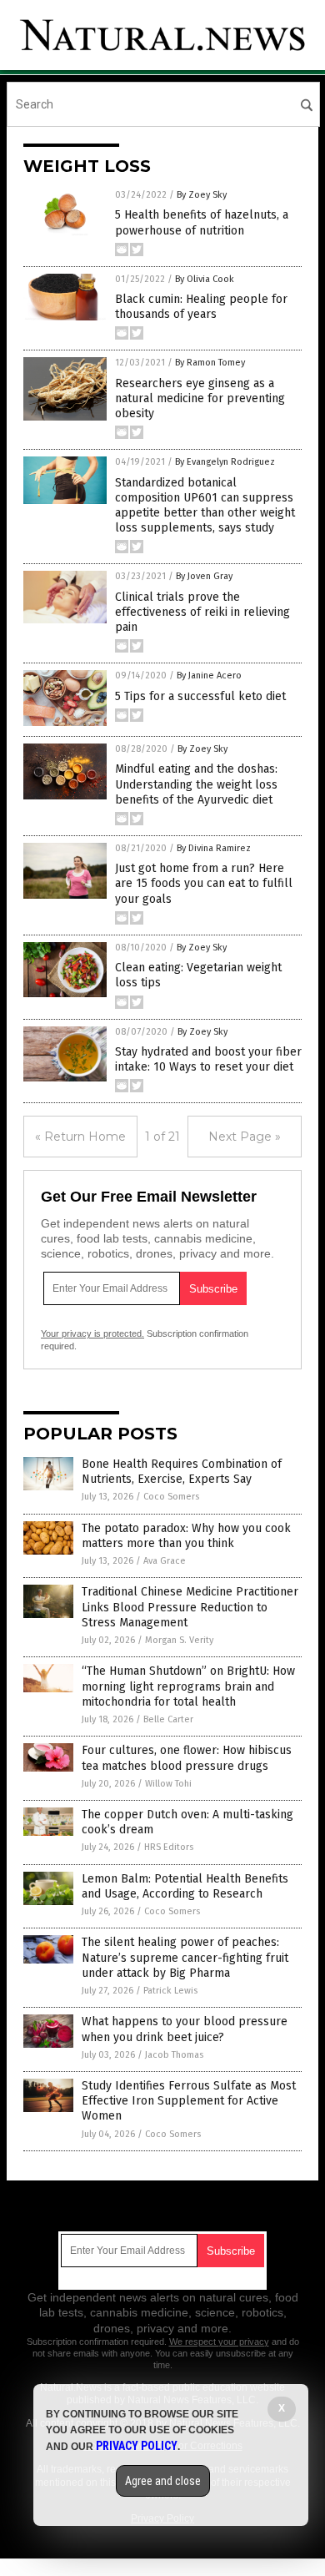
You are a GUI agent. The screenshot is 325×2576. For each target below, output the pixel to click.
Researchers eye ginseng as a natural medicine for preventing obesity (200, 398)
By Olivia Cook (205, 279)
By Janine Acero (209, 676)
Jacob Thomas (174, 2055)
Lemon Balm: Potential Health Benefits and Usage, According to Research (185, 1886)
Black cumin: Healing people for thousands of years (201, 307)
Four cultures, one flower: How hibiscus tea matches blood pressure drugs (187, 1758)
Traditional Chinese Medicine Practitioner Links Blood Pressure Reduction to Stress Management (190, 1607)
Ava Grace (165, 1561)
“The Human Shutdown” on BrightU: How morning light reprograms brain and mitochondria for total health (188, 1686)
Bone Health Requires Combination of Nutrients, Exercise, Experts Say (182, 1472)
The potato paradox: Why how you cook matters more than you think (186, 1536)
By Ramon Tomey (210, 363)
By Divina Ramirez (214, 848)
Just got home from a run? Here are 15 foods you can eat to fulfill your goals (204, 883)
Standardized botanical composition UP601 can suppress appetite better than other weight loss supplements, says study (205, 506)
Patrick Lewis (170, 1991)
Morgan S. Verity (179, 1640)
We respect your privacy (219, 2342)
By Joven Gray (204, 576)
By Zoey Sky (202, 195)
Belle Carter (168, 1719)
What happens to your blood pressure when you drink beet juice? (185, 2029)
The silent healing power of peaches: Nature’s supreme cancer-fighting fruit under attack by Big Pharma (185, 1957)
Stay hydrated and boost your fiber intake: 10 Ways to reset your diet (208, 1059)
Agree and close (163, 2481)
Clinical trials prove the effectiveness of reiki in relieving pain (202, 612)
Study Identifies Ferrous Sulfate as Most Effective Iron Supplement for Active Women (189, 2101)
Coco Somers (171, 1497)
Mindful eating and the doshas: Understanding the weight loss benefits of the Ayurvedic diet (196, 784)
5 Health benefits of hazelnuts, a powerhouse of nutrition (202, 222)
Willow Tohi (168, 1784)
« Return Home (80, 1137)
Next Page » (245, 1137)
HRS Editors (169, 1847)
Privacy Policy (137, 2446)
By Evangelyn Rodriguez (225, 462)
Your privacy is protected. (92, 1333)
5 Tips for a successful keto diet (200, 696)
